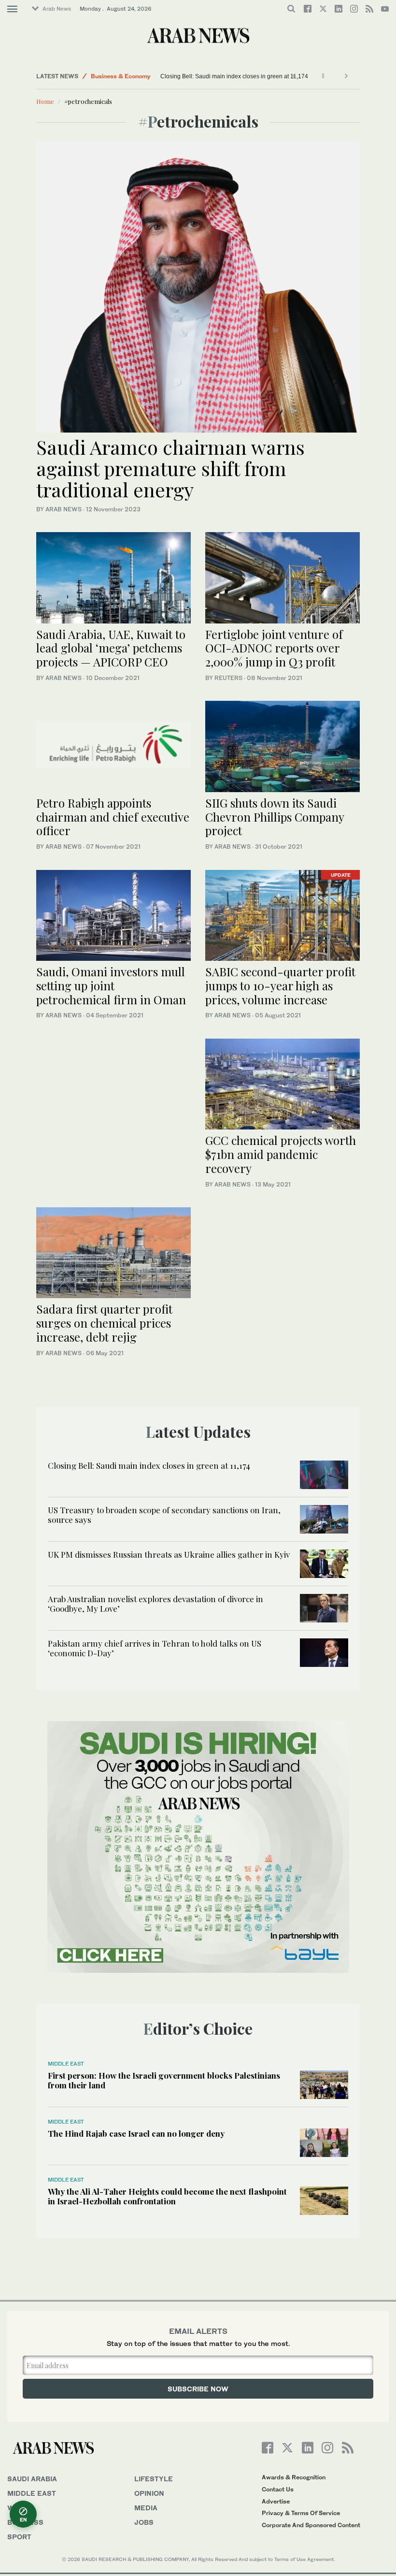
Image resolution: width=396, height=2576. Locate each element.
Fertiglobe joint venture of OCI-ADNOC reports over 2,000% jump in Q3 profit (274, 648)
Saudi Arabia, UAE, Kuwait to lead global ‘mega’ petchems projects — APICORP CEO (111, 648)
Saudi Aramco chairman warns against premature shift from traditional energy (170, 468)
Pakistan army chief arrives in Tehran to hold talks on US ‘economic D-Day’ (155, 1648)
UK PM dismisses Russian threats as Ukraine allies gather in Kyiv (169, 1554)
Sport (19, 2537)
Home (45, 101)
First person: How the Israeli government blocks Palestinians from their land (164, 2080)
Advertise (276, 2501)
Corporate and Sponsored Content (311, 2525)
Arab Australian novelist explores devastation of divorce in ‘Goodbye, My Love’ (156, 1604)
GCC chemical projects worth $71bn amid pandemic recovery (281, 1154)
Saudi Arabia (32, 2479)
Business (25, 2522)
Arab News (57, 9)
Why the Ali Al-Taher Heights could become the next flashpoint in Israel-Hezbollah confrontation (167, 2196)
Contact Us (278, 2489)
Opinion (149, 2493)
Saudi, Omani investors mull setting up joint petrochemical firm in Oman (111, 985)
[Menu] (12, 9)
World (21, 2508)
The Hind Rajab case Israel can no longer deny (136, 2133)
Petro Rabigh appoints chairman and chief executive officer (113, 817)
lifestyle (154, 2479)
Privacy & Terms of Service (301, 2513)
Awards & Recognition (294, 2477)
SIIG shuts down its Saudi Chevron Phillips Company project (275, 817)
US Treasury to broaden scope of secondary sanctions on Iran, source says (164, 1515)
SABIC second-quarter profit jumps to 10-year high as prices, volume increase (280, 985)
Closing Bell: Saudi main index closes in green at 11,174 (234, 76)
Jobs (144, 2522)
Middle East (108, 78)
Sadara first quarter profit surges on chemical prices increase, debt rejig (104, 1323)
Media (146, 2508)
